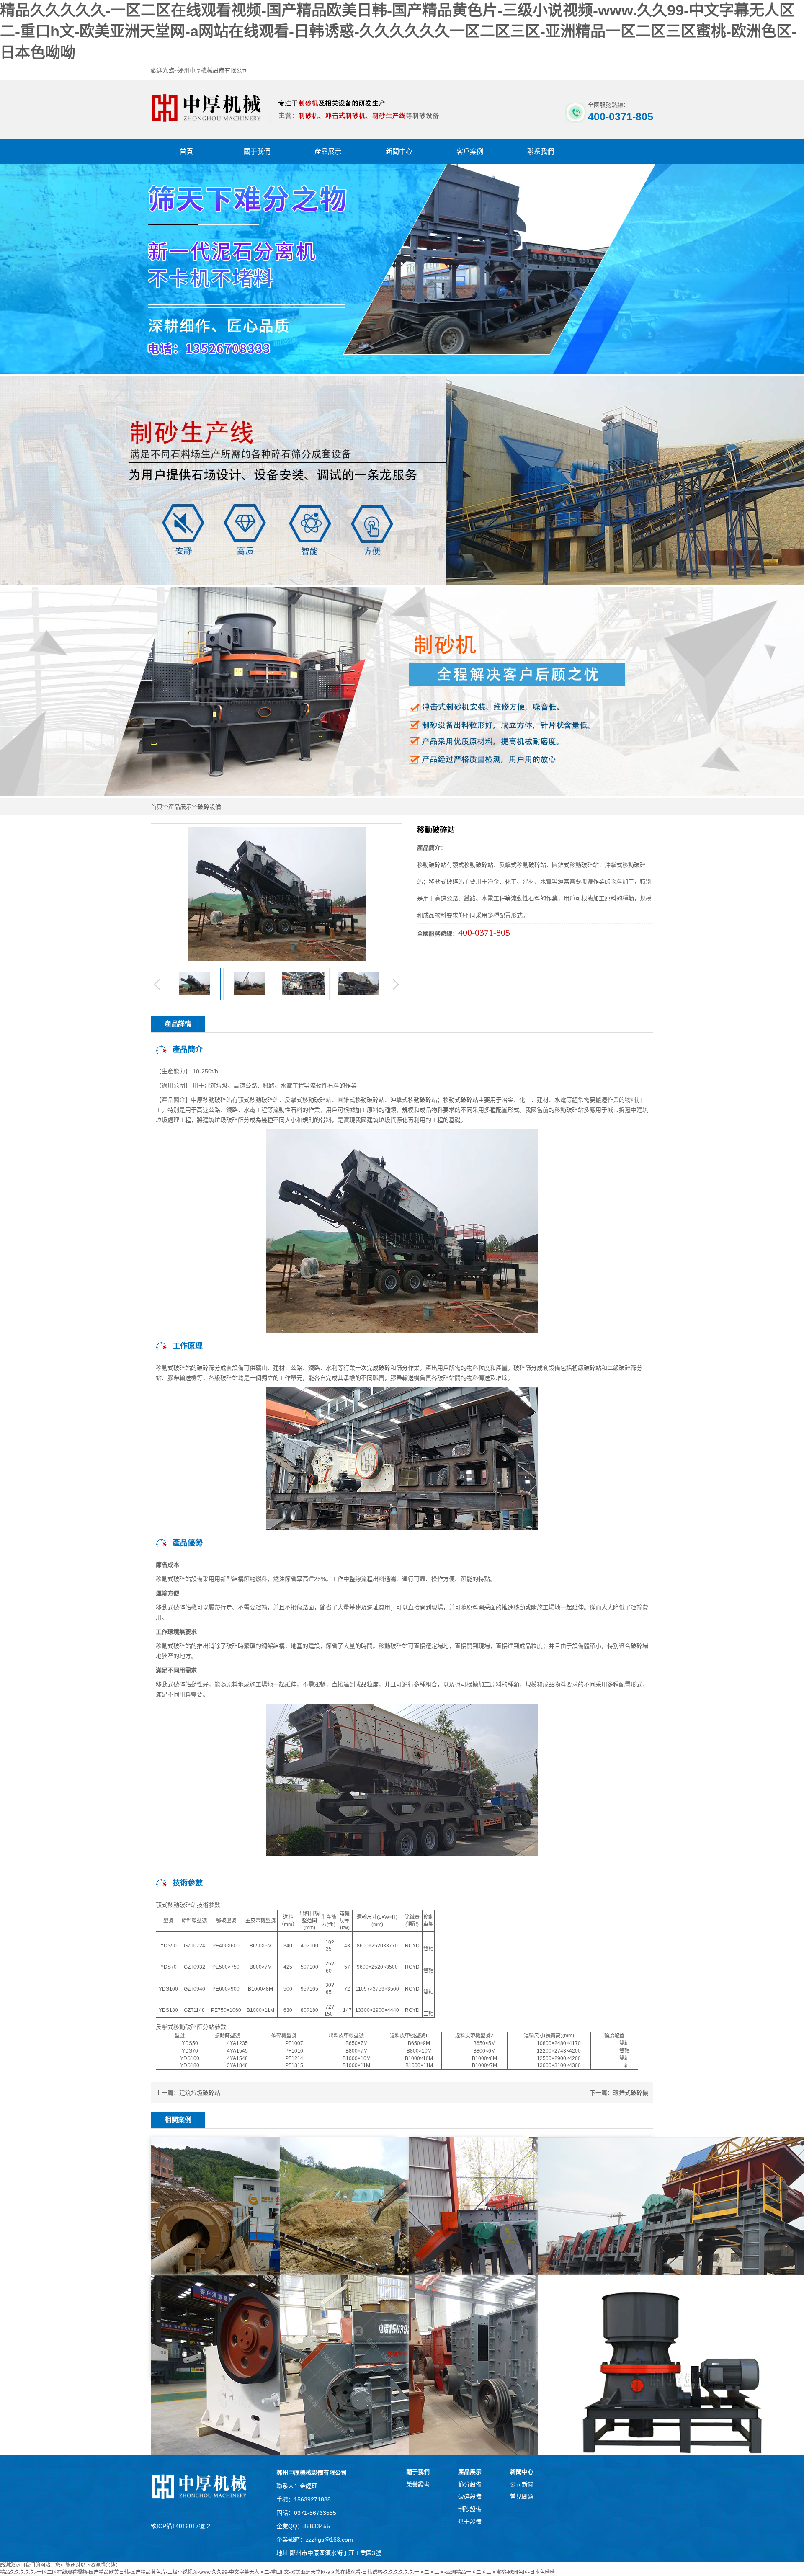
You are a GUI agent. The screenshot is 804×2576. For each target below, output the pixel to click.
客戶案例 (470, 151)
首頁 (186, 151)
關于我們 (257, 151)
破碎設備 (209, 807)
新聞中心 (399, 151)
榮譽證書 (418, 2484)
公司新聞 (522, 2484)
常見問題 (522, 2496)
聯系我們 (541, 151)
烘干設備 (470, 2522)
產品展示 (328, 151)
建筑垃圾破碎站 (200, 2093)
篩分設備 (470, 2484)
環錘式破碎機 (631, 2093)
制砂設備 (470, 2509)
